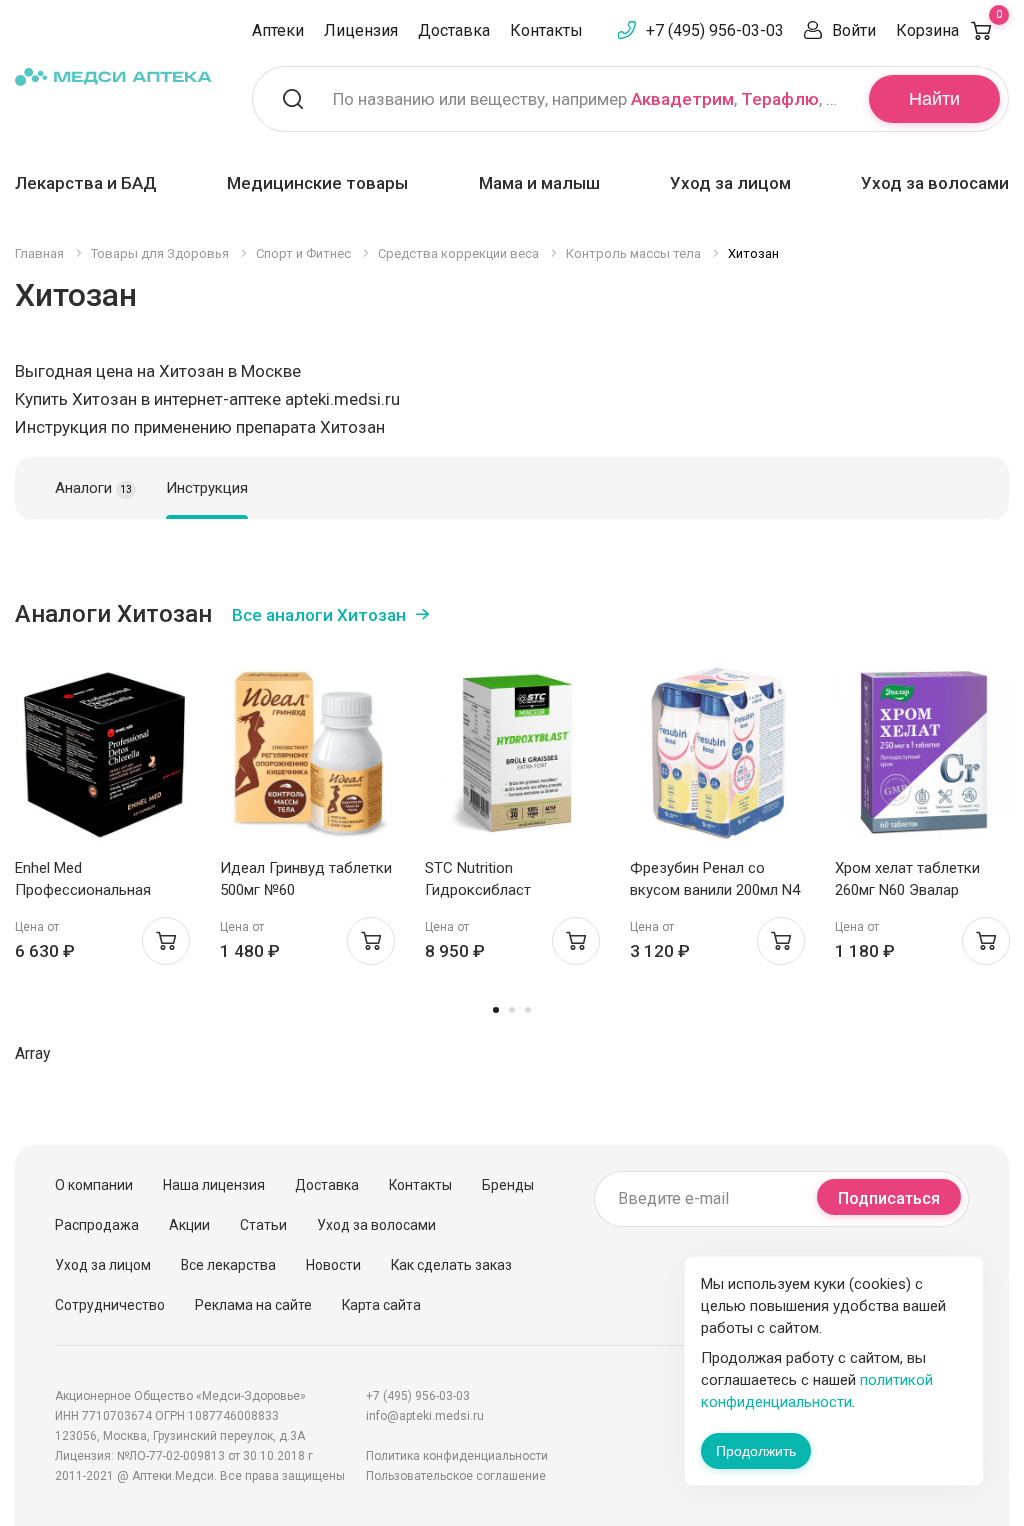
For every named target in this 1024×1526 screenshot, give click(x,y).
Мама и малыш (539, 183)
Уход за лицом (730, 183)
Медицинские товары (317, 183)
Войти (854, 30)
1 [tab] (496, 1010)
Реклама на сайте (253, 1305)
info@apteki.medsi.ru (425, 1416)
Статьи (263, 1225)
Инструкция (207, 488)
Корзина (949, 30)
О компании (94, 1185)
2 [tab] (512, 1010)
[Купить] (166, 941)
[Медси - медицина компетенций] (113, 76)
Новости (333, 1265)
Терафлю (780, 99)
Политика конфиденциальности (457, 1456)
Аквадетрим (682, 99)
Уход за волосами (935, 183)
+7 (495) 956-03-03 (715, 30)
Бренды (508, 1185)
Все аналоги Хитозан (319, 615)
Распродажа (97, 1225)
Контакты (546, 30)
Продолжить (756, 1451)
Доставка (454, 30)
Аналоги (93, 488)
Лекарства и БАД (86, 183)
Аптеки (278, 30)
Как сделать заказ (451, 1265)
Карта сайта (381, 1305)
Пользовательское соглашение (456, 1476)
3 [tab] (528, 1010)
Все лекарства (228, 1265)
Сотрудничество (110, 1305)
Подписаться (889, 1198)
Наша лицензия (214, 1185)
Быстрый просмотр (104, 757)
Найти (934, 99)
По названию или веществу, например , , (588, 99)
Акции (189, 1225)
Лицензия (361, 30)
